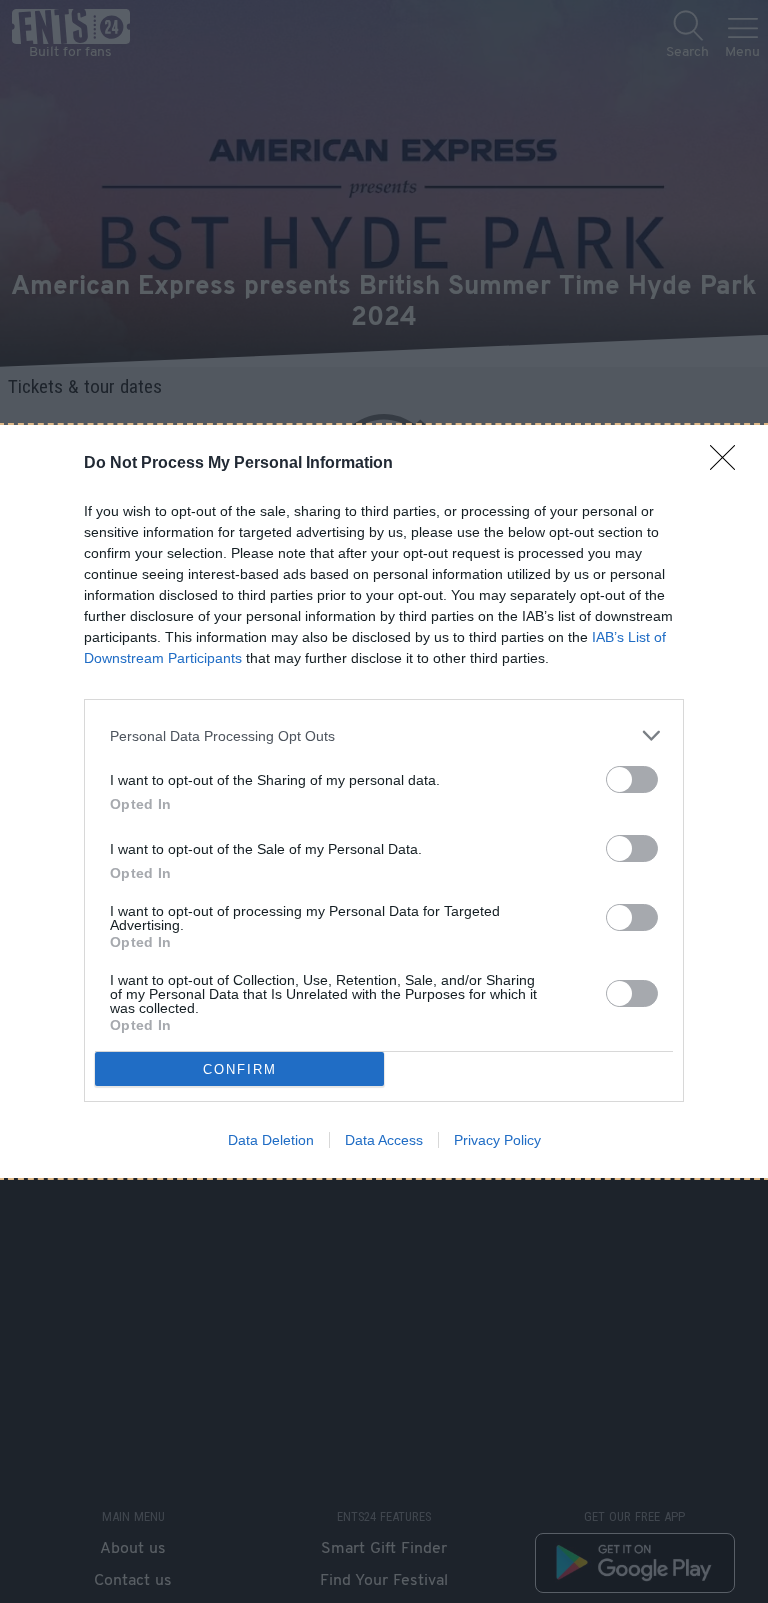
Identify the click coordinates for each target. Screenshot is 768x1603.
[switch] (632, 779)
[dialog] (384, 801)
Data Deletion (271, 1140)
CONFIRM (240, 1069)
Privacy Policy (497, 1140)
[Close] (729, 464)
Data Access (384, 1140)
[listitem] (384, 735)
